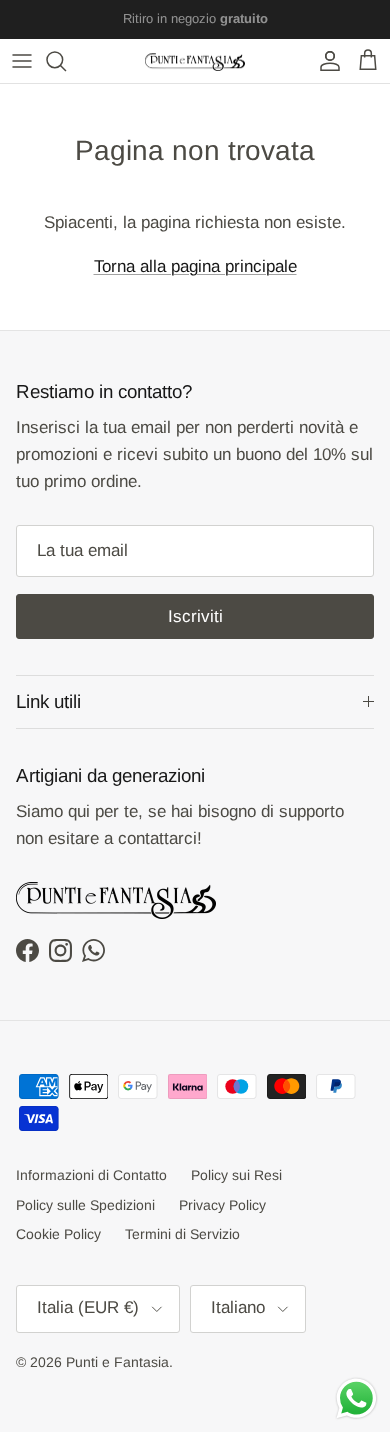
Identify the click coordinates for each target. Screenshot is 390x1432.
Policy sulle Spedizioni (85, 1205)
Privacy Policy (222, 1205)
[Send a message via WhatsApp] (356, 1398)
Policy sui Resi (236, 1175)
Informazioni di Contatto (91, 1175)
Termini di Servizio (182, 1234)
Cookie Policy (58, 1234)
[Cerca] (66, 61)
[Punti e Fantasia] (195, 61)
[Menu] (22, 61)
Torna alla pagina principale (195, 266)
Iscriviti (195, 616)
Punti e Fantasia (117, 1362)
